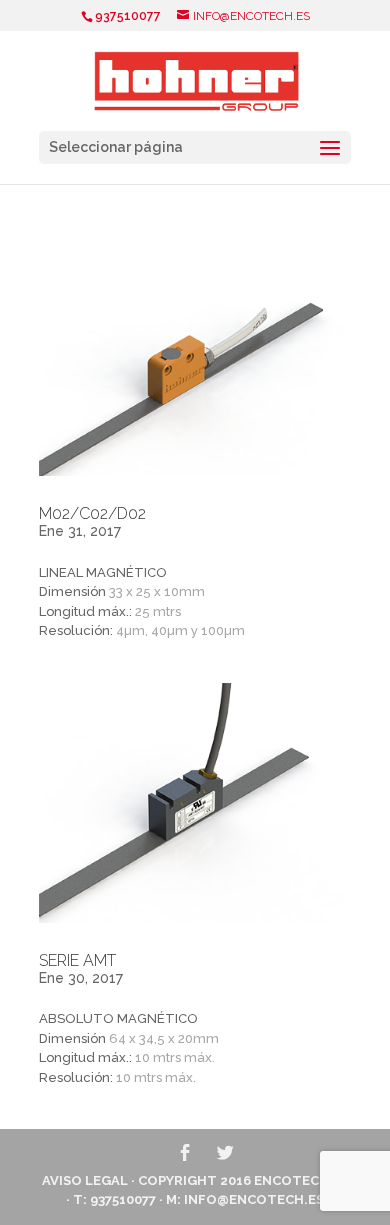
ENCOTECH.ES (301, 1180)
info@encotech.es (254, 1199)
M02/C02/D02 (92, 513)
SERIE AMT (77, 960)
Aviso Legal (85, 1180)
